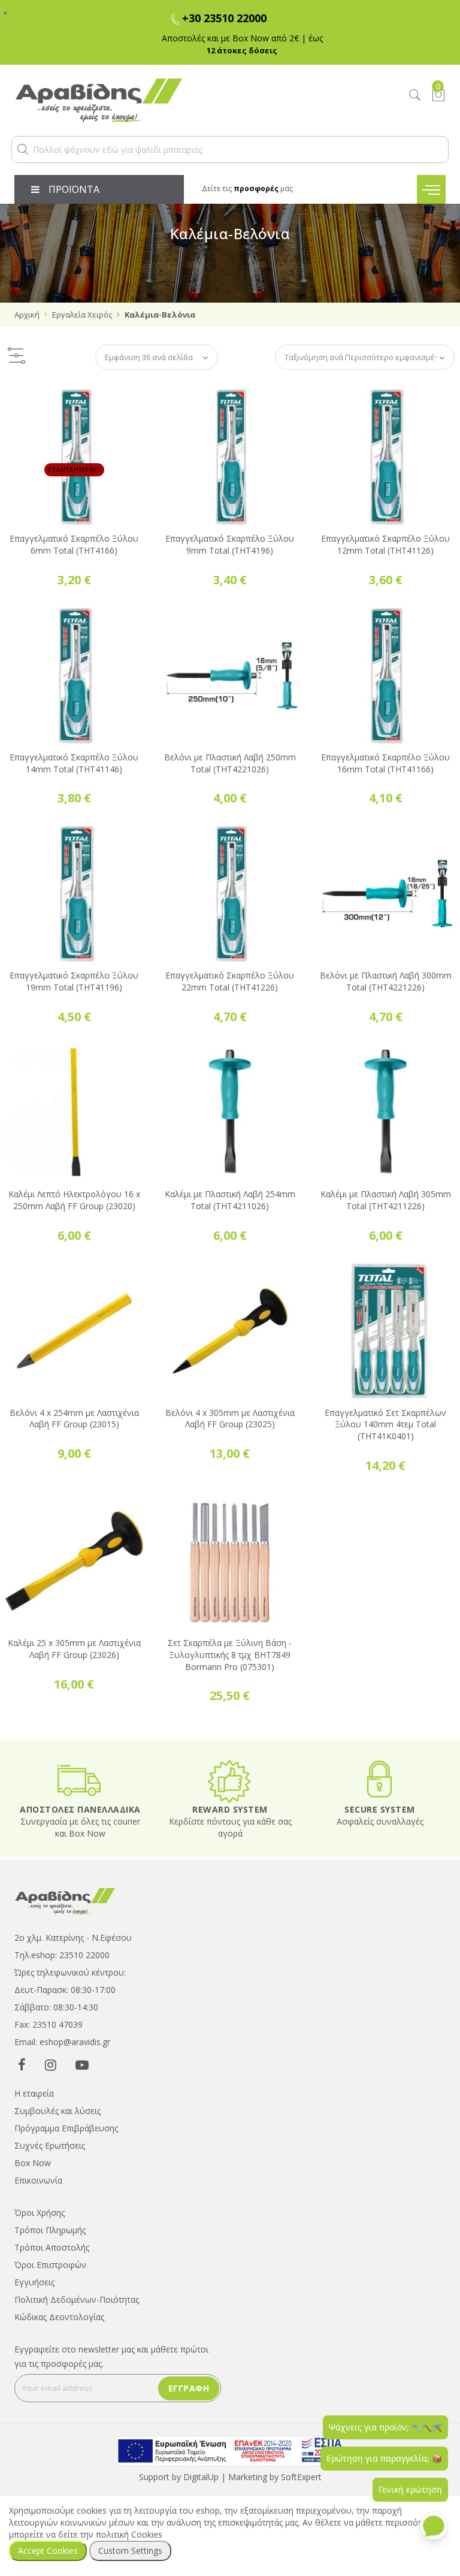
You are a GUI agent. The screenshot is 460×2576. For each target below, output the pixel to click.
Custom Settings (130, 2551)
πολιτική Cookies (129, 2534)
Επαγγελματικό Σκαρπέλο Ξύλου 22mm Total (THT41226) (230, 981)
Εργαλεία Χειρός (82, 315)
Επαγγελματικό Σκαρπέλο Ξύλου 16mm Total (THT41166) (385, 763)
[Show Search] (415, 96)
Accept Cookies (48, 2551)
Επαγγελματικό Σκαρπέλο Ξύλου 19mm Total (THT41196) (74, 981)
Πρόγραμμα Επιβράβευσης (66, 2128)
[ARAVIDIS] (65, 1900)
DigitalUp (201, 2477)
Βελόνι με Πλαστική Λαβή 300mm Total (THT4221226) (386, 981)
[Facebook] (22, 2064)
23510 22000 (84, 1955)
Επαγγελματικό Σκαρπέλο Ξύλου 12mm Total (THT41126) (385, 544)
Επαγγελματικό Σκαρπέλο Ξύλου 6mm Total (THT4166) (74, 544)
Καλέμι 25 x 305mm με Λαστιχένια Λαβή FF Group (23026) (74, 1649)
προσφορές (256, 188)
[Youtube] (82, 2064)
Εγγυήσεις (34, 2282)
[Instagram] (51, 2064)
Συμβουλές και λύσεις (57, 2111)
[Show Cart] (438, 95)
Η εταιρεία (34, 2093)
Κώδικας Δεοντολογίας (59, 2317)
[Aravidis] (174, 100)
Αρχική (27, 315)
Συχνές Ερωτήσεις (50, 2145)
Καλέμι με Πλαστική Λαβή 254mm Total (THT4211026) (230, 1200)
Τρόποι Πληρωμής (50, 2230)
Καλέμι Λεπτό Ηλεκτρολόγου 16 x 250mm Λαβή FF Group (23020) (74, 1200)
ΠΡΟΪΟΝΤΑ (74, 189)
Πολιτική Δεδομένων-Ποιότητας (77, 2299)
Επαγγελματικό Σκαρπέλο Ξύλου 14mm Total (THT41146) (74, 763)
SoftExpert (301, 2477)
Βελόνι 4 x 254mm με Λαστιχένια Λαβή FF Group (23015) (74, 1419)
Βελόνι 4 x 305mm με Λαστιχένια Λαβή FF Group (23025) (230, 1419)
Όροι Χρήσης (40, 2213)
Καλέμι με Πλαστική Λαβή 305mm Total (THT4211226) (386, 1200)
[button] (23, 149)
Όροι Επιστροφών (50, 2265)
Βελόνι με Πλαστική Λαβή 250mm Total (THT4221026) (230, 763)
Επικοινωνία (38, 2180)
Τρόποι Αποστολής (52, 2247)
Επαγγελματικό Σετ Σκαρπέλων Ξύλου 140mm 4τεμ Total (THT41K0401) (385, 1425)
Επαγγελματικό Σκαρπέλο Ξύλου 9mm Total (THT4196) (230, 544)
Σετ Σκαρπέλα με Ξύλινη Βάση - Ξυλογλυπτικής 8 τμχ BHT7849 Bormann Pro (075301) (230, 1655)
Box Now (33, 2163)
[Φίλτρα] (16, 357)
